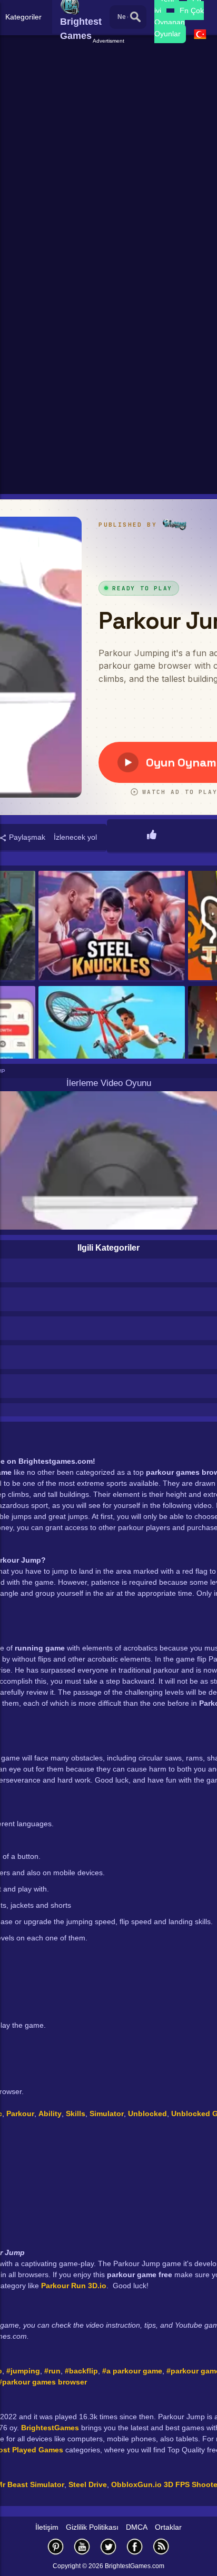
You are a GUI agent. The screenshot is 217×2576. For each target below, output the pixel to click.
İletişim (47, 2527)
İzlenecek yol (75, 837)
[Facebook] (135, 2546)
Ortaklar (168, 2527)
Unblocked (147, 2114)
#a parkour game (132, 2371)
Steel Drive (88, 2484)
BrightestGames (50, 2428)
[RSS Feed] (161, 2546)
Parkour (20, 2114)
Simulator (107, 2114)
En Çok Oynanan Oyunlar (179, 22)
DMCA (137, 2527)
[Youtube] (82, 2546)
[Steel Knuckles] (111, 926)
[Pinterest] (56, 2546)
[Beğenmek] (152, 836)
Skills (76, 2114)
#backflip (81, 2371)
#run (52, 2371)
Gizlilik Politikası (92, 2527)
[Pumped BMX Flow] (111, 1042)
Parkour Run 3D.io (74, 2286)
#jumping (23, 2371)
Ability (50, 2114)
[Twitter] (108, 2546)
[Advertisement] (108, 154)
